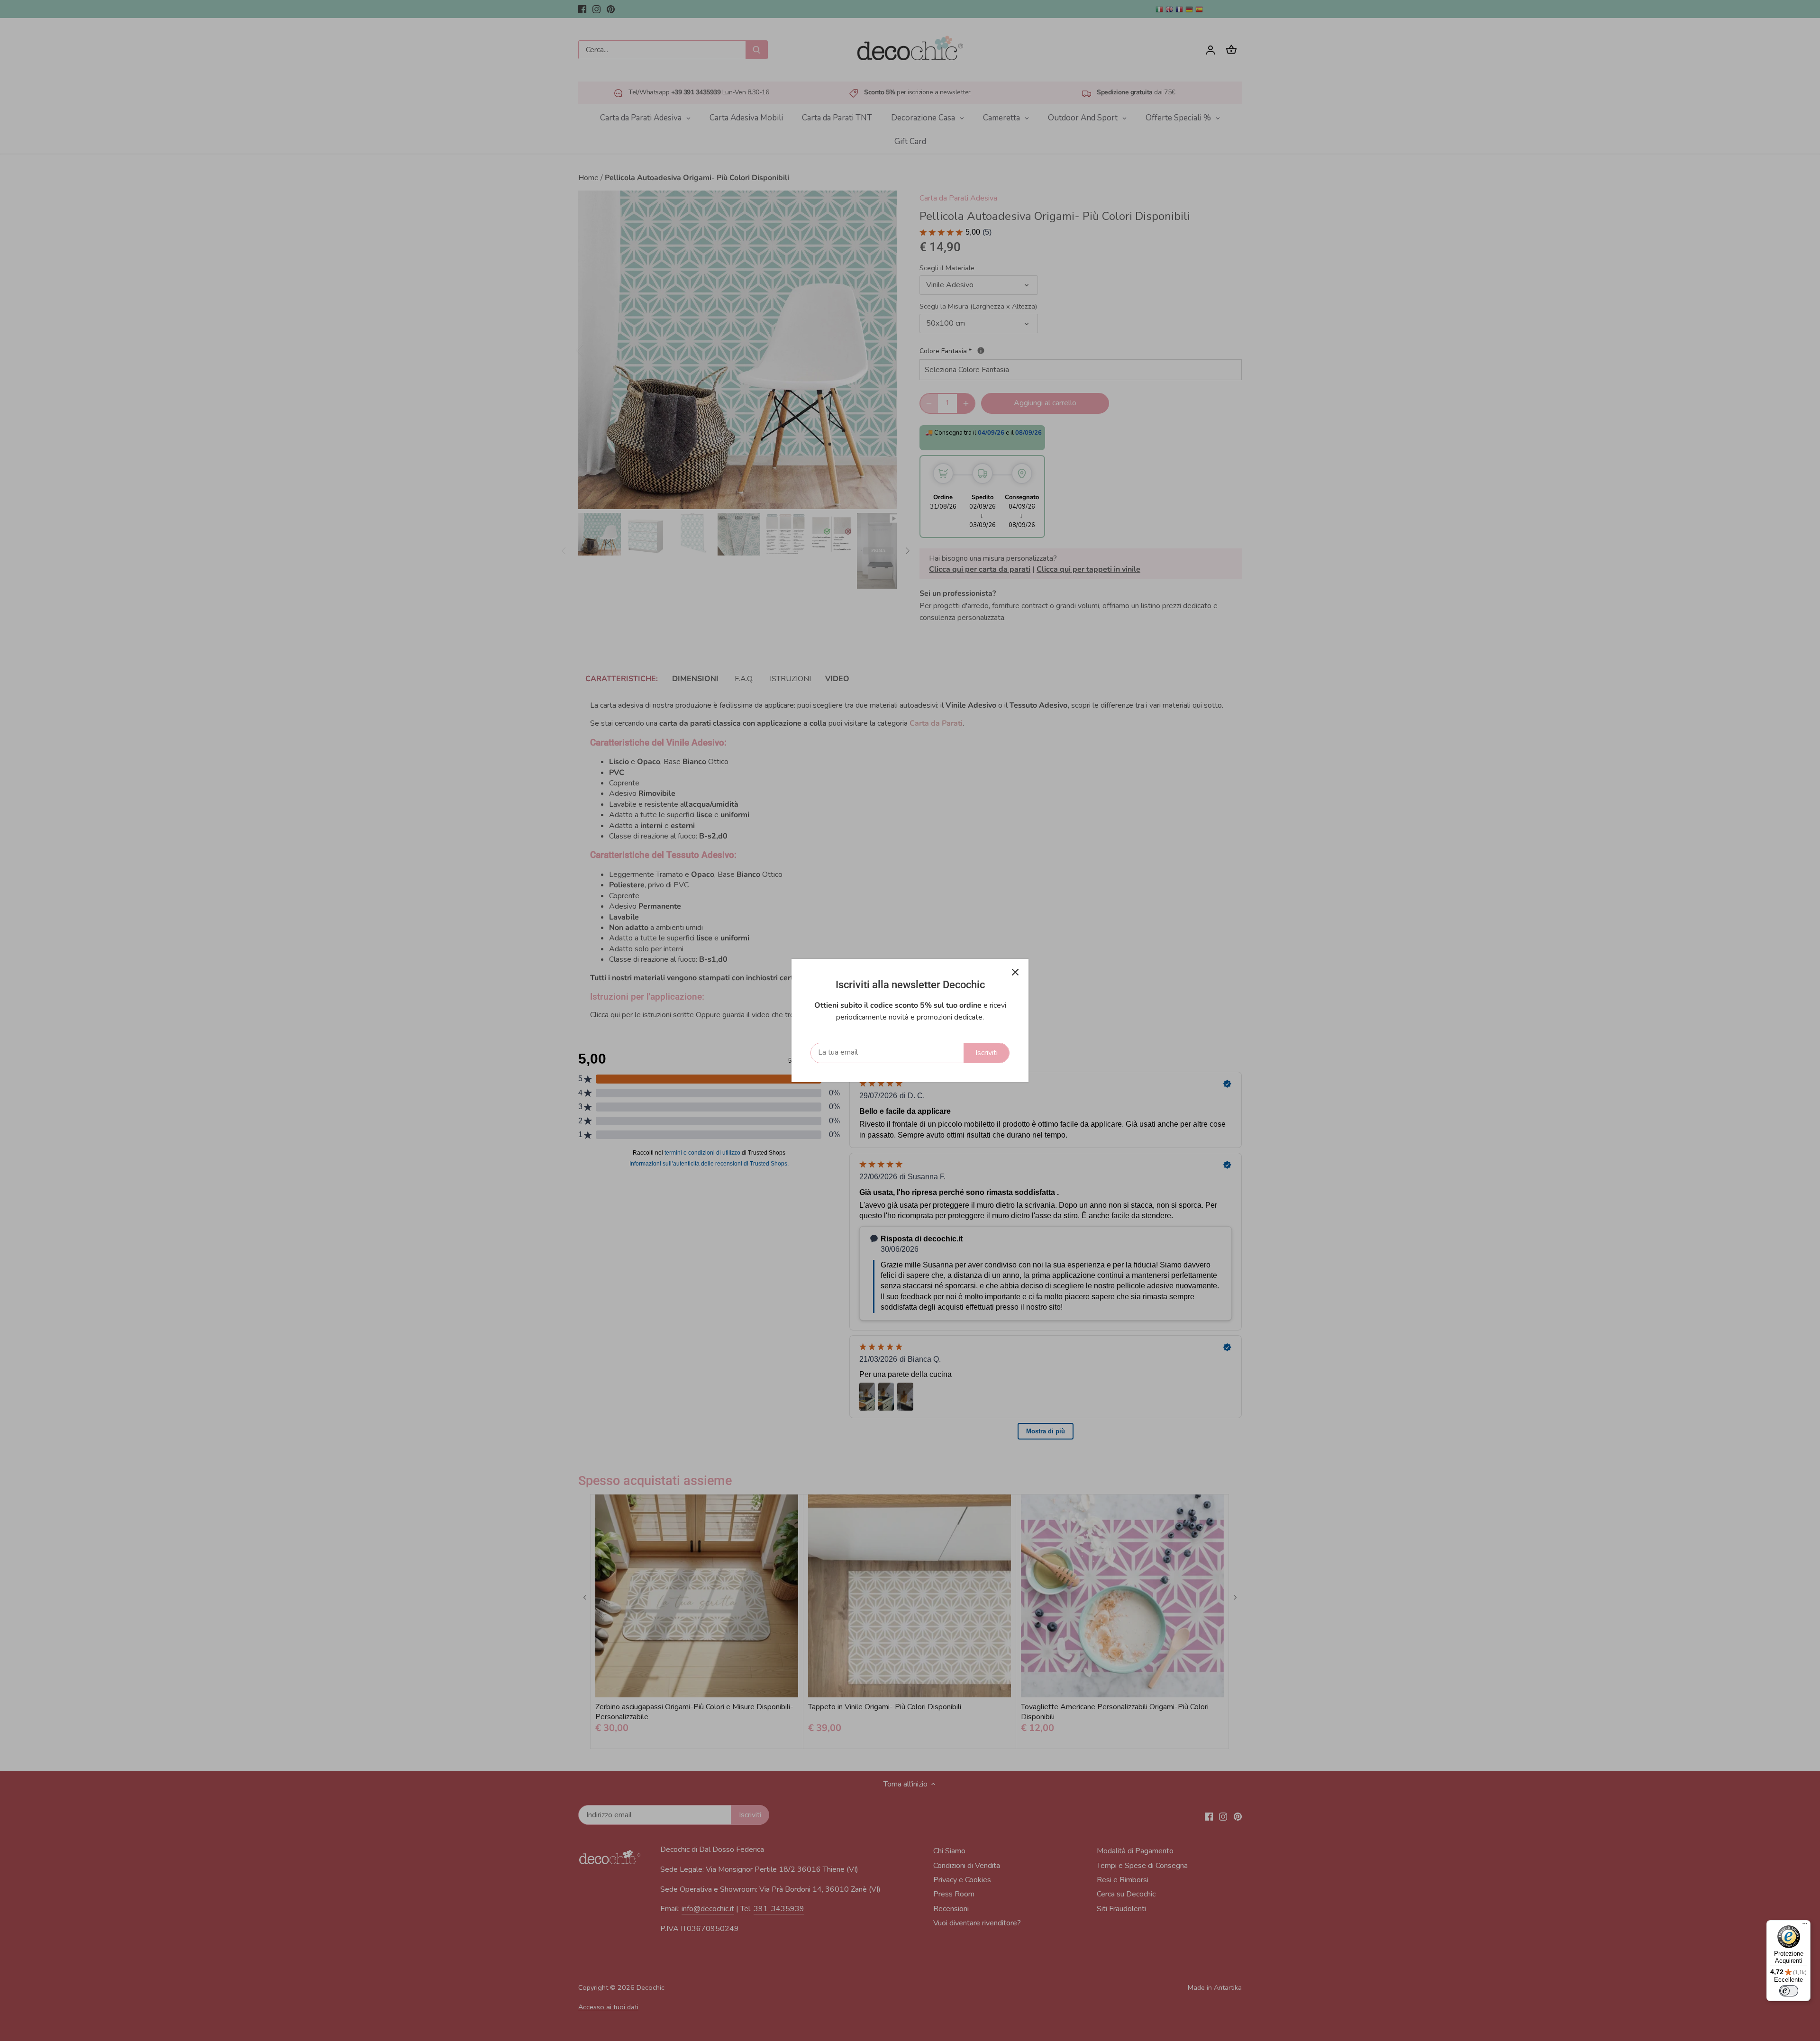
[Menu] (1805, 1926)
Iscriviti (987, 1053)
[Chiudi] (1015, 972)
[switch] (1789, 1991)
